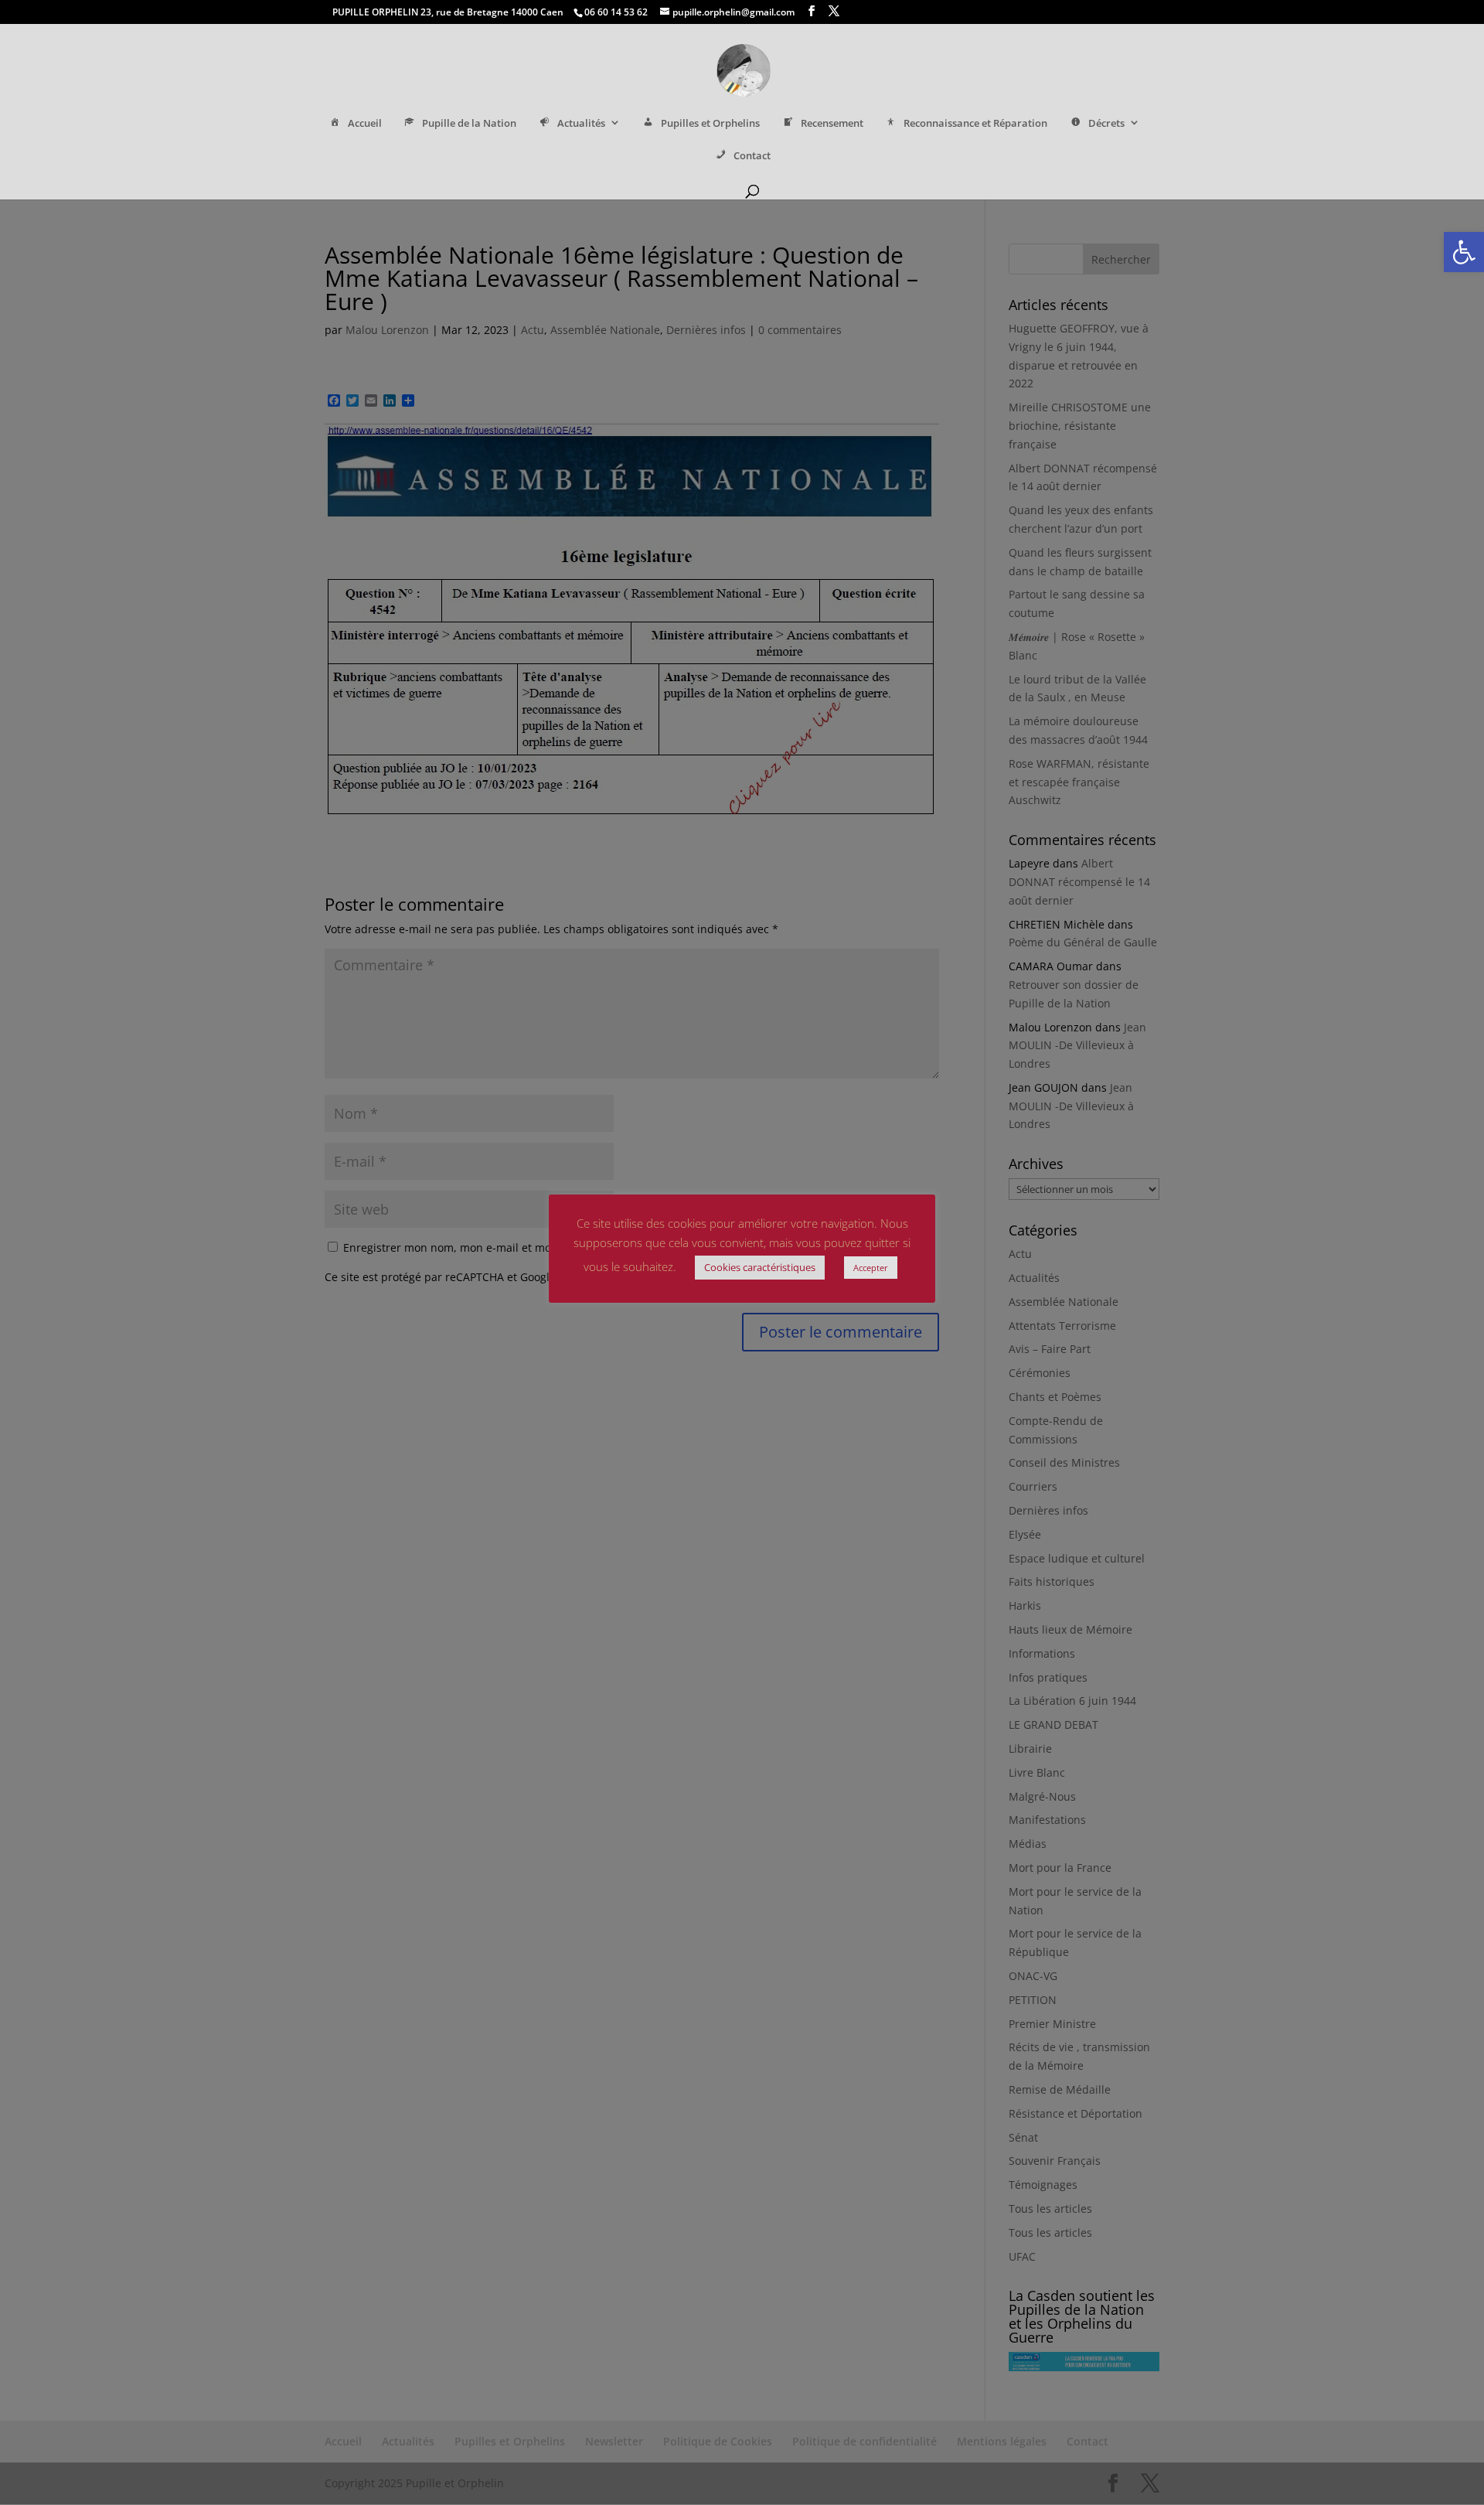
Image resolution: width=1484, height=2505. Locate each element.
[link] (1464, 252)
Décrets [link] (1106, 123)
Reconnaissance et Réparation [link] (975, 123)
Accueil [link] (365, 123)
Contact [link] (752, 156)
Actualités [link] (581, 123)
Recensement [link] (832, 123)
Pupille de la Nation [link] (469, 123)
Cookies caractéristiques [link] (760, 1267)
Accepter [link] (871, 1268)
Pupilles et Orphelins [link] (710, 123)
